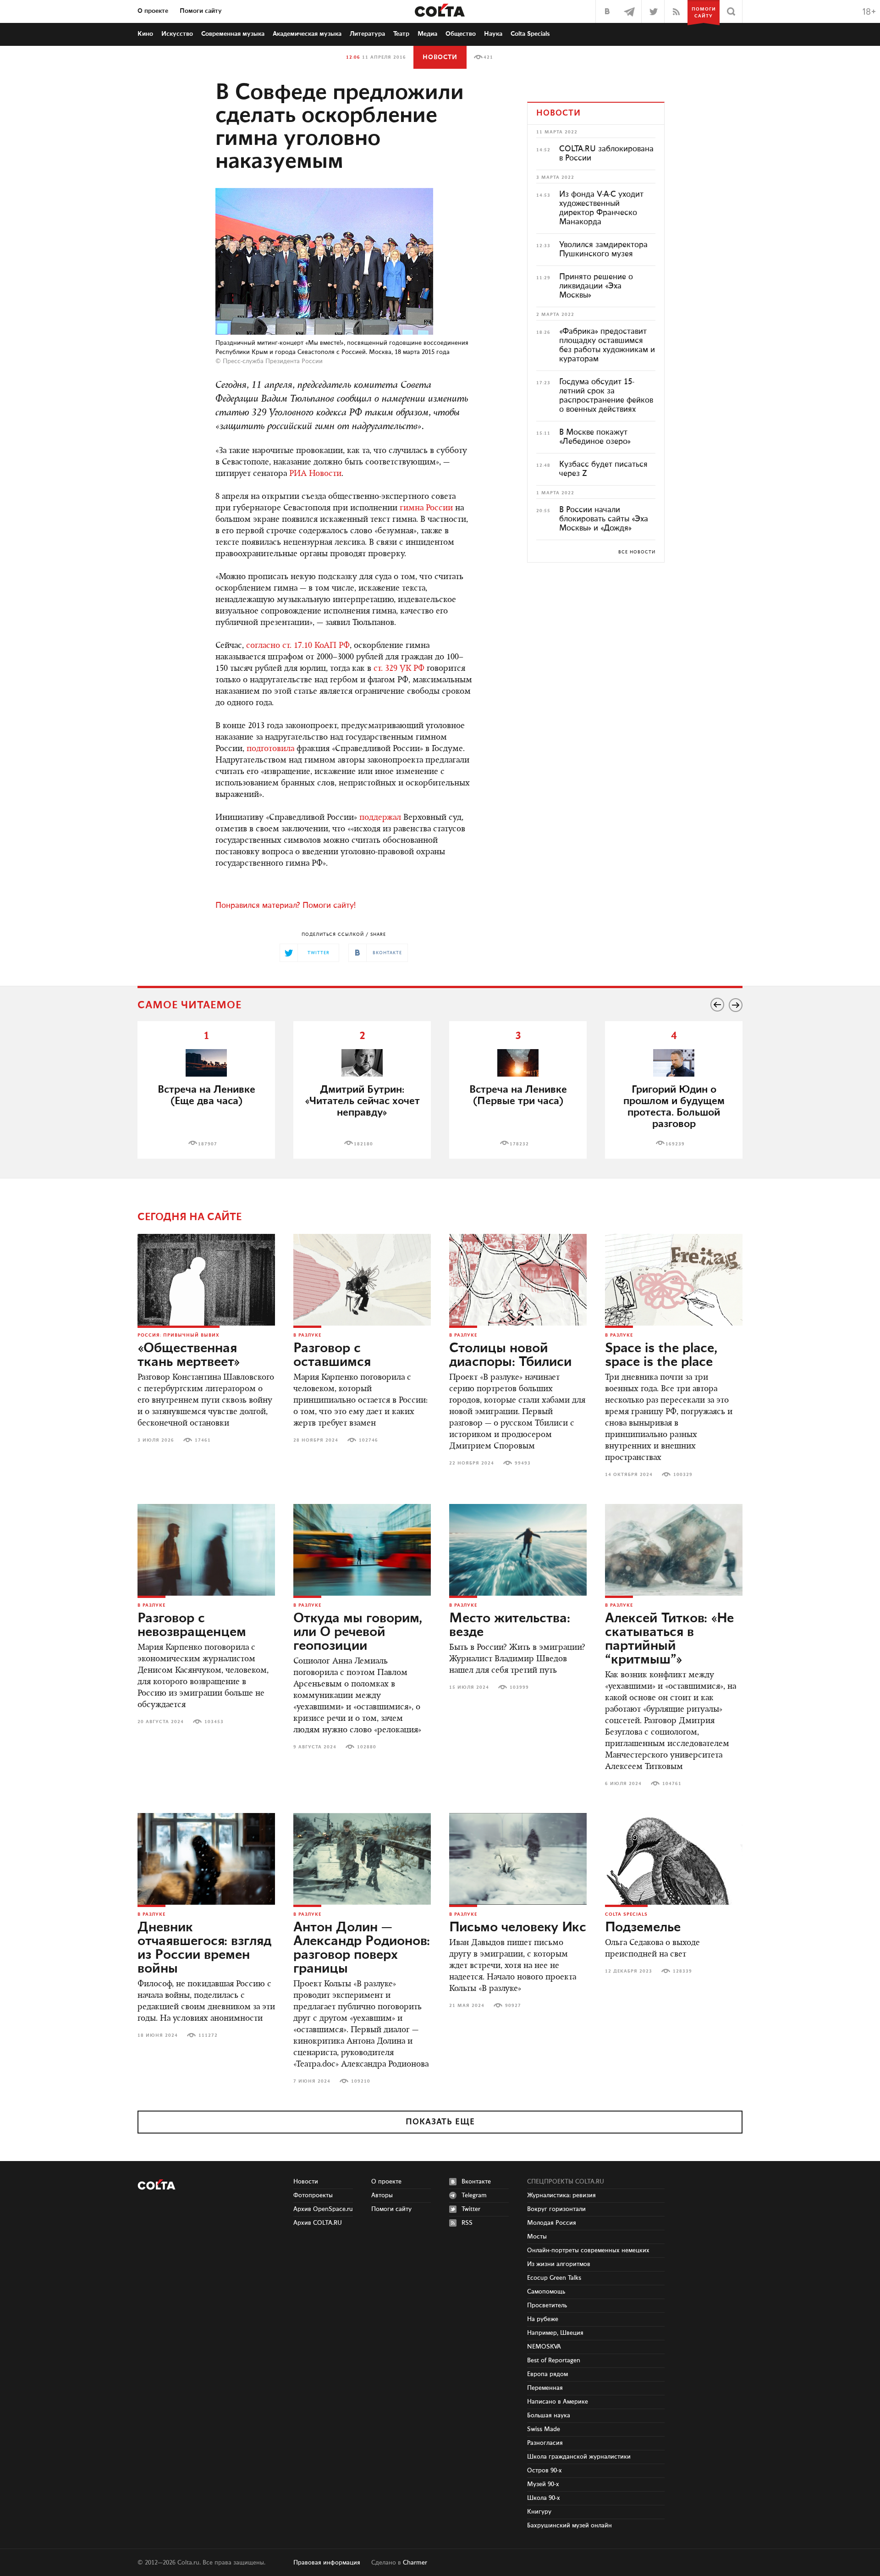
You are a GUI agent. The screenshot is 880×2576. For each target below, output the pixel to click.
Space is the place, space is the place (661, 1355)
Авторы (382, 2195)
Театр (401, 34)
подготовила (270, 749)
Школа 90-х (544, 2498)
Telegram (474, 2195)
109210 (361, 2081)
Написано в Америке (558, 2402)
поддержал (380, 818)
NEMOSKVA (544, 2347)
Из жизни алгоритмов (559, 2264)
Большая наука (549, 2416)
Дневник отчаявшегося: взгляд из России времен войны (204, 1948)
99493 (523, 1463)
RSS (467, 2223)
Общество (461, 34)
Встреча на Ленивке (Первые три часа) (518, 1095)
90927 (513, 2006)
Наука (493, 34)
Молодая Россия (552, 2223)
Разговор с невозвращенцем (192, 1625)
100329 (683, 1475)
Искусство (177, 34)
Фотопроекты (313, 2195)
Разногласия (545, 2443)
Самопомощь (546, 2292)
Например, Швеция (555, 2333)
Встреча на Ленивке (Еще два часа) (206, 1095)
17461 (203, 1440)
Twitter (471, 2209)
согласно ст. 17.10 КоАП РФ (298, 646)
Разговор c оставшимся (332, 1355)
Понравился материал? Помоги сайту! (286, 906)
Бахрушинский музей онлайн (569, 2526)
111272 (208, 2035)
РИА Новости (315, 474)
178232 (519, 1144)
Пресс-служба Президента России (273, 361)
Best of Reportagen (554, 2360)
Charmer (415, 2563)
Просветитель (547, 2305)
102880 (367, 1747)
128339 (682, 1971)
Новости (440, 57)
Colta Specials (530, 34)
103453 (214, 1722)
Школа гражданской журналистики (579, 2457)
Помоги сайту (201, 11)
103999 (519, 1687)
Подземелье (643, 1928)
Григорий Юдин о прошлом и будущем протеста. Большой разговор (674, 1107)
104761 (672, 1784)
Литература (367, 34)
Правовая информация (327, 2563)
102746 (368, 1440)
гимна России (426, 509)
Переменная (545, 2388)
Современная (233, 34)
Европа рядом (547, 2374)
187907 (208, 1144)
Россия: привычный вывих (179, 1335)
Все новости (637, 552)
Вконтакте (476, 2182)
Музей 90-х (543, 2484)
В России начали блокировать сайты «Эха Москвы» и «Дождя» (604, 519)
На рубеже (543, 2319)
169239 (675, 1144)
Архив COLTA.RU (318, 2223)
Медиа (427, 34)
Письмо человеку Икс (518, 1928)
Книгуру (539, 2512)
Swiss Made (544, 2429)
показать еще (440, 2122)
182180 (363, 1144)
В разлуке (307, 1335)
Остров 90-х (544, 2471)
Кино (145, 34)
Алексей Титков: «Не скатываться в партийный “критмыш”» (669, 1639)
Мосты (537, 2237)
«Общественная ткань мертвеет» (189, 1355)
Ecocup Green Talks (554, 2278)
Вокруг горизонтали (556, 2209)
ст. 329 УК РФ (399, 669)
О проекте (153, 11)
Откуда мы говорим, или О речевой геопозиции (358, 1632)
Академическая (307, 34)
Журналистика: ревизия (561, 2195)
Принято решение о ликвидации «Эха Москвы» (596, 286)
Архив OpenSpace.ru (323, 2209)
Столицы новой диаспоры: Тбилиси (510, 1355)
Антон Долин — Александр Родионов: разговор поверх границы (362, 1948)
